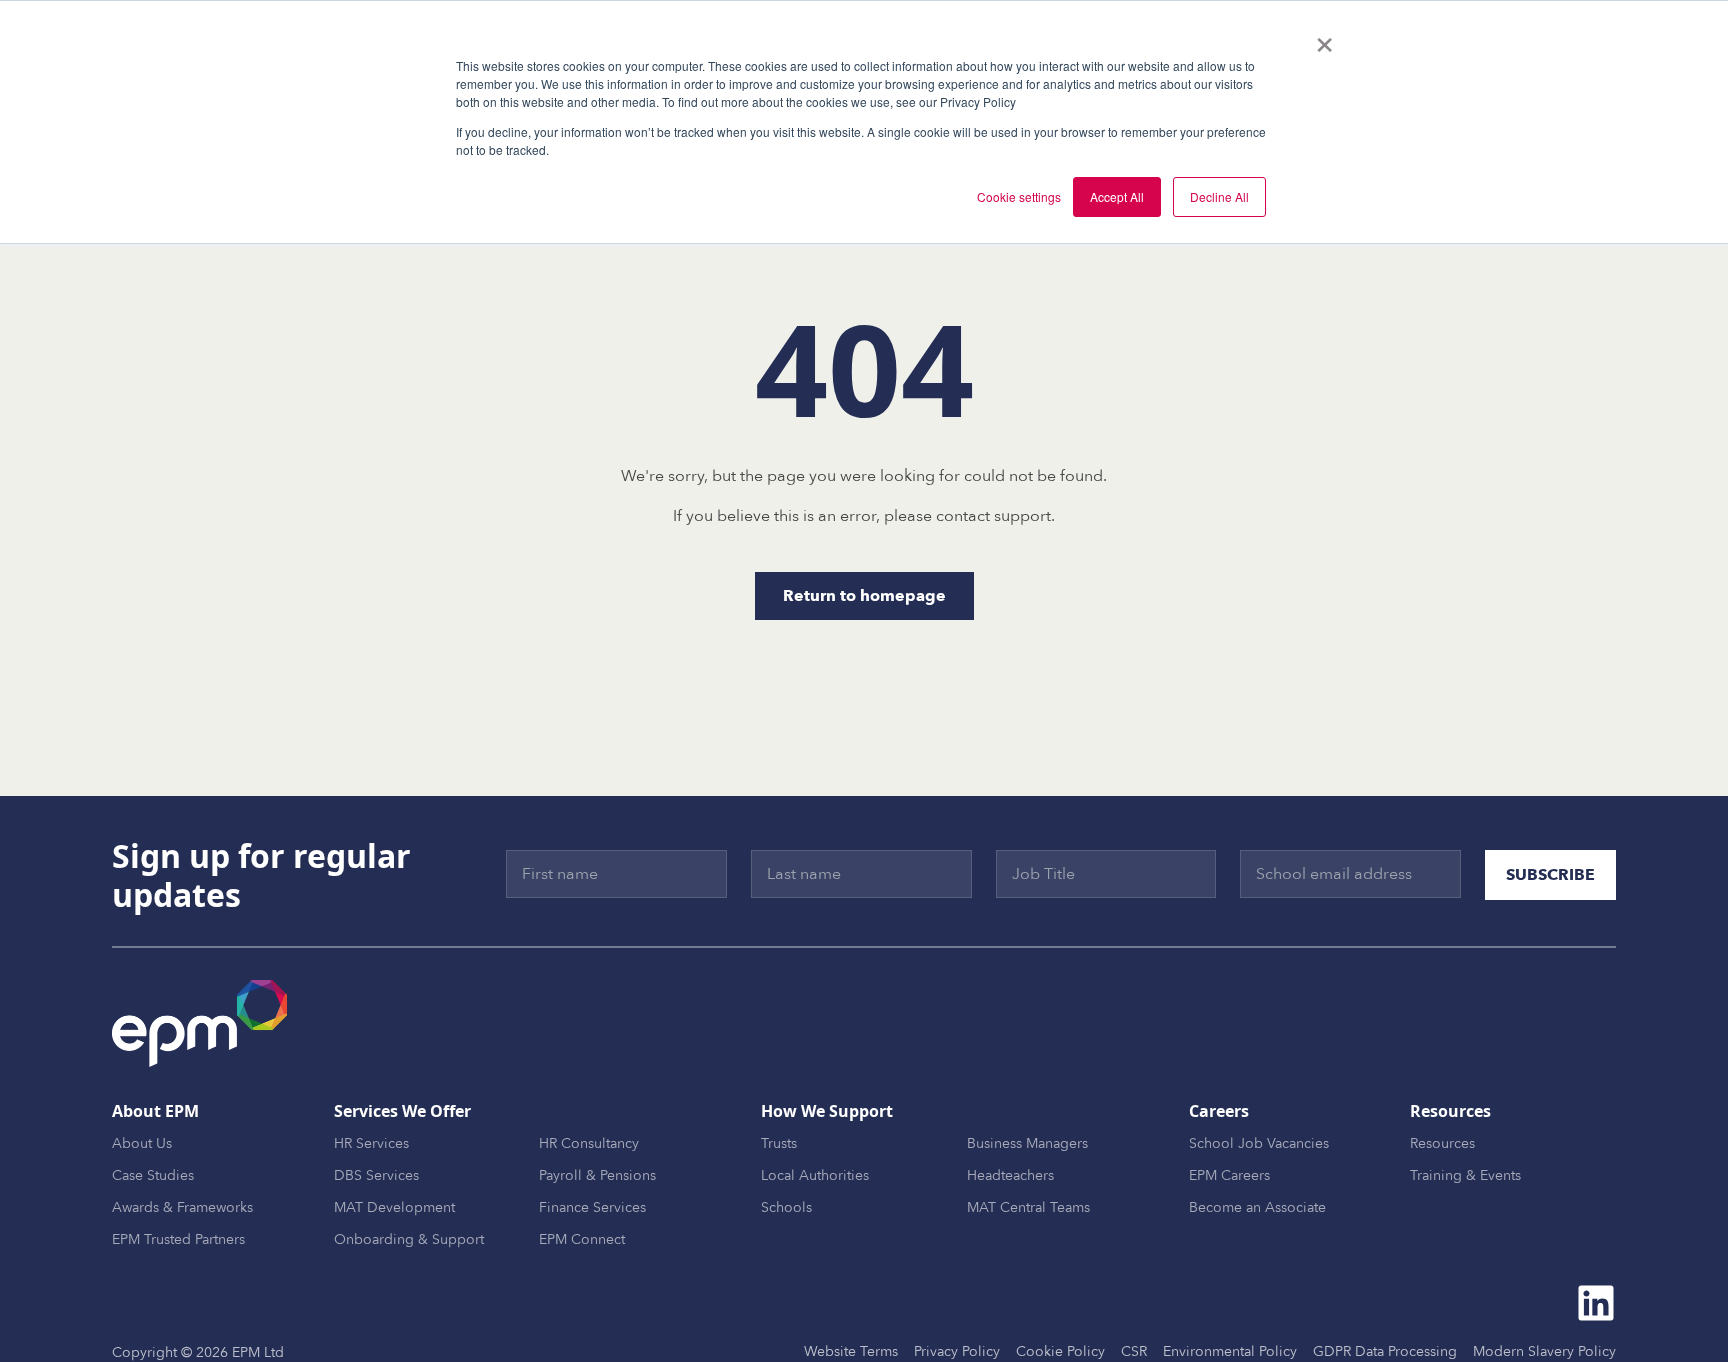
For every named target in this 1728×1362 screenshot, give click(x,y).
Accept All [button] (1117, 196)
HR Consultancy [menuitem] (589, 1143)
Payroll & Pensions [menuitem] (597, 1175)
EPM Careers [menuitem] (1229, 1175)
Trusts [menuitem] (779, 1143)
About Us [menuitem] (142, 1143)
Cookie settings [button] (1019, 196)
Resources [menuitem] (1442, 1143)
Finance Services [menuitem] (592, 1207)
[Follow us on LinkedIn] (1596, 1303)
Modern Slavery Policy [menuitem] (1544, 1351)
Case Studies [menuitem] (153, 1175)
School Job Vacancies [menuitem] (1259, 1143)
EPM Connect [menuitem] (582, 1239)
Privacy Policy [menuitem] (957, 1351)
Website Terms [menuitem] (851, 1351)
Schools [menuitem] (786, 1207)
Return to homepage (864, 596)
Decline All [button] (1219, 196)
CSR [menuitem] (1134, 1351)
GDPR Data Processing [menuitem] (1385, 1351)
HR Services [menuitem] (371, 1143)
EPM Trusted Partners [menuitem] (178, 1239)
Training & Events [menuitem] (1465, 1175)
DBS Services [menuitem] (376, 1175)
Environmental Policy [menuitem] (1230, 1351)
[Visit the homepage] (199, 1023)
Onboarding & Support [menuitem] (409, 1239)
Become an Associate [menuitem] (1257, 1207)
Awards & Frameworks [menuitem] (182, 1207)
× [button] (1324, 38)
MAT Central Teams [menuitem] (1028, 1207)
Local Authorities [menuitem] (815, 1175)
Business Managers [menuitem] (1027, 1143)
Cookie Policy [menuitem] (1060, 1351)
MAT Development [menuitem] (394, 1207)
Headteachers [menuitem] (1010, 1175)
